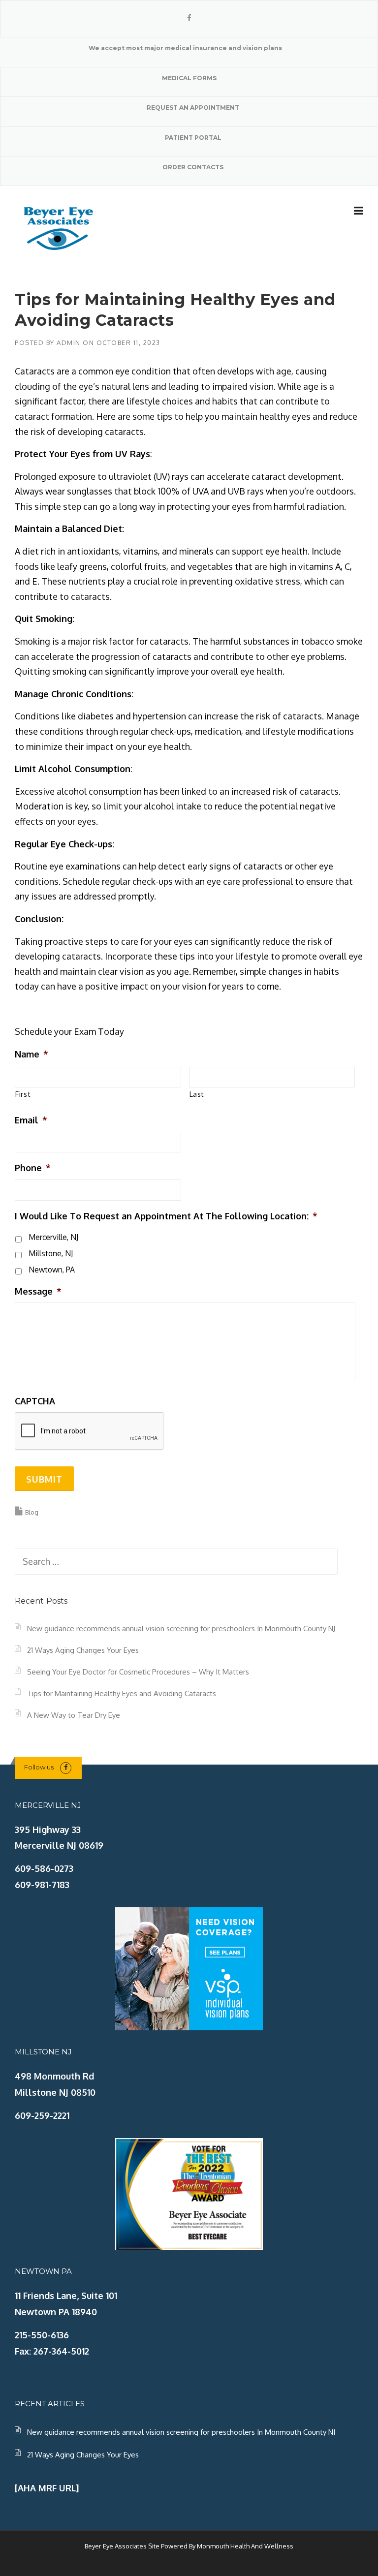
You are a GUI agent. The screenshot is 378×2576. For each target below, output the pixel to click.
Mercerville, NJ (53, 1237)
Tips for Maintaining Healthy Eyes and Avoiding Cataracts (122, 1693)
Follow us (39, 1767)
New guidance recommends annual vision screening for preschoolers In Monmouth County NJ (181, 1629)
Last (197, 1094)
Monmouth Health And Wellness (245, 2546)
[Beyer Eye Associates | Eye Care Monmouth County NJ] (59, 227)
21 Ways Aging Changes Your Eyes (83, 1650)
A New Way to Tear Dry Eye (74, 1715)
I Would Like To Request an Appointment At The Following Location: (166, 1216)
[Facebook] (189, 18)
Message (38, 1291)
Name (31, 1054)
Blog (32, 1512)
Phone (33, 1168)
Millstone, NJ (51, 1253)
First (23, 1094)
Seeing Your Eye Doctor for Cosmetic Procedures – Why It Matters (138, 1672)
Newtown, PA (52, 1270)
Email (31, 1120)
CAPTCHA (35, 1401)
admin (69, 342)
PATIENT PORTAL (193, 138)
